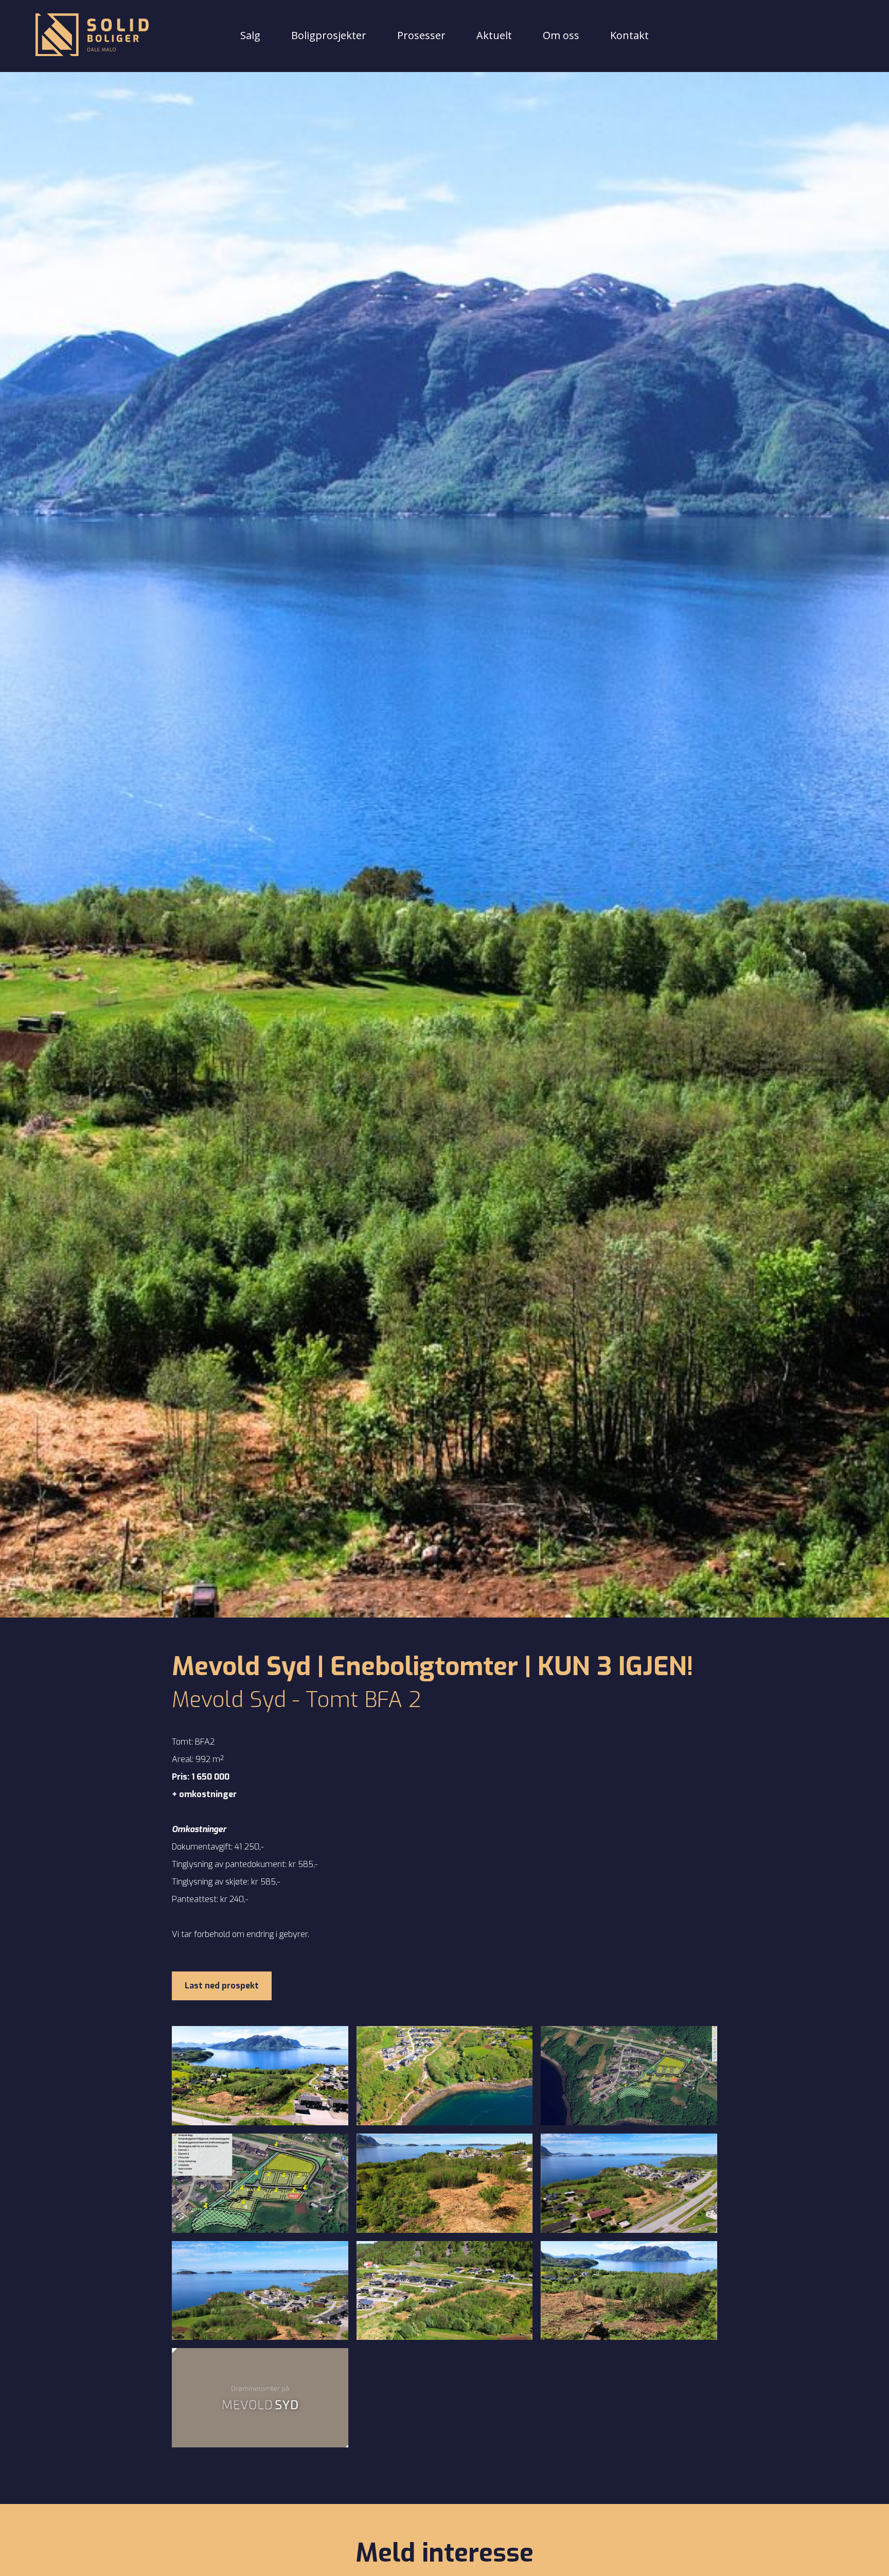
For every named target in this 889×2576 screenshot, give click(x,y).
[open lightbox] (260, 2076)
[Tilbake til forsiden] (92, 36)
